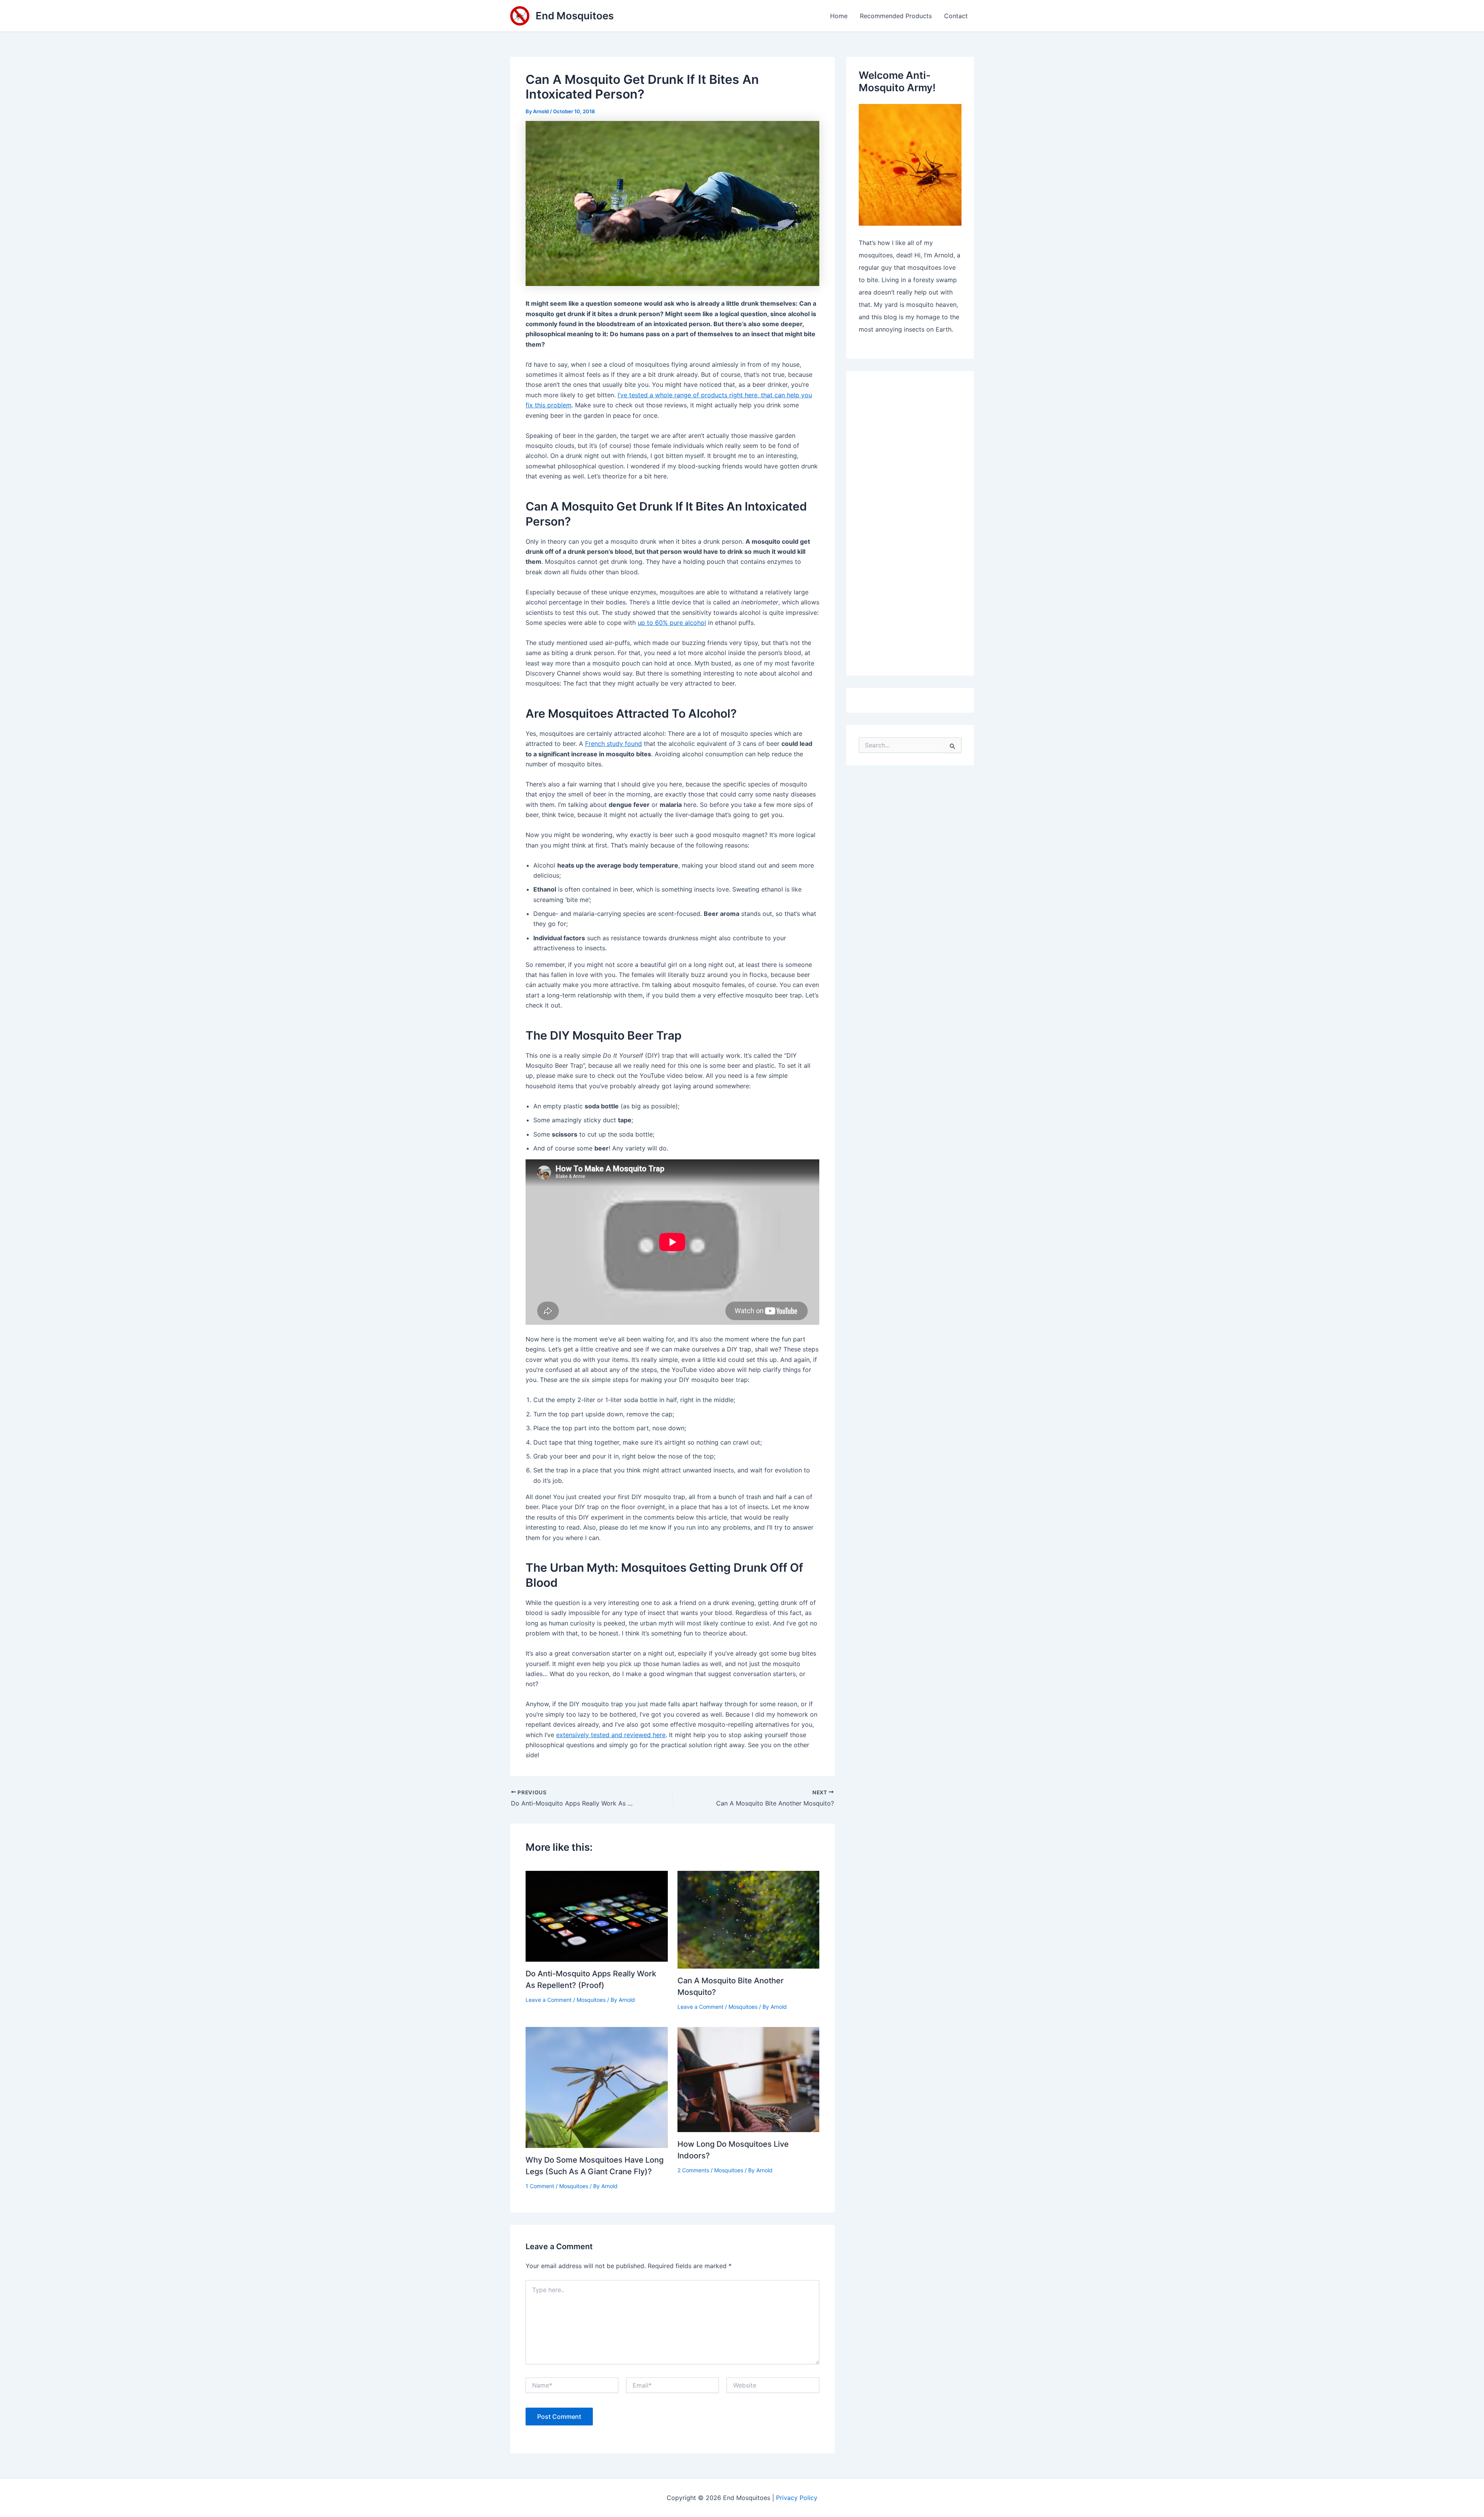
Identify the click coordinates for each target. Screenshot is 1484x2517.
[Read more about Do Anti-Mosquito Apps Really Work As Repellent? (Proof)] (597, 1916)
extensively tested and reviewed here (611, 1735)
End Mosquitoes (575, 16)
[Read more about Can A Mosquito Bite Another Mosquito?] (749, 1919)
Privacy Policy (797, 2498)
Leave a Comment (549, 2000)
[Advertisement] (910, 524)
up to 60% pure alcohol (672, 623)
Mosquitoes (591, 2000)
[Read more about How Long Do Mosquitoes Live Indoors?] (749, 2079)
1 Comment (540, 2186)
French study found (614, 744)
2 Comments (693, 2170)
